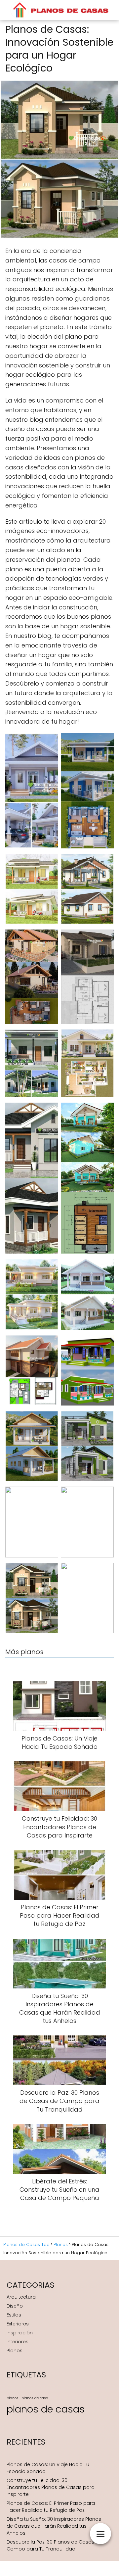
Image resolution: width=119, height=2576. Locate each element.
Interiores (18, 2342)
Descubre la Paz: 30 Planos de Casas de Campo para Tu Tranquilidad (54, 2545)
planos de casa (35, 2398)
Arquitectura (21, 2297)
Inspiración (20, 2333)
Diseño (15, 2306)
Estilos (14, 2315)
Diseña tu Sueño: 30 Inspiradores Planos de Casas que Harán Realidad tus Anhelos (54, 2526)
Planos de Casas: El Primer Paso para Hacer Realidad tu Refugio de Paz (51, 2507)
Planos (15, 2351)
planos (13, 2398)
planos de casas (46, 2409)
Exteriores (18, 2324)
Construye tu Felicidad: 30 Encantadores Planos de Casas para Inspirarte (51, 2487)
